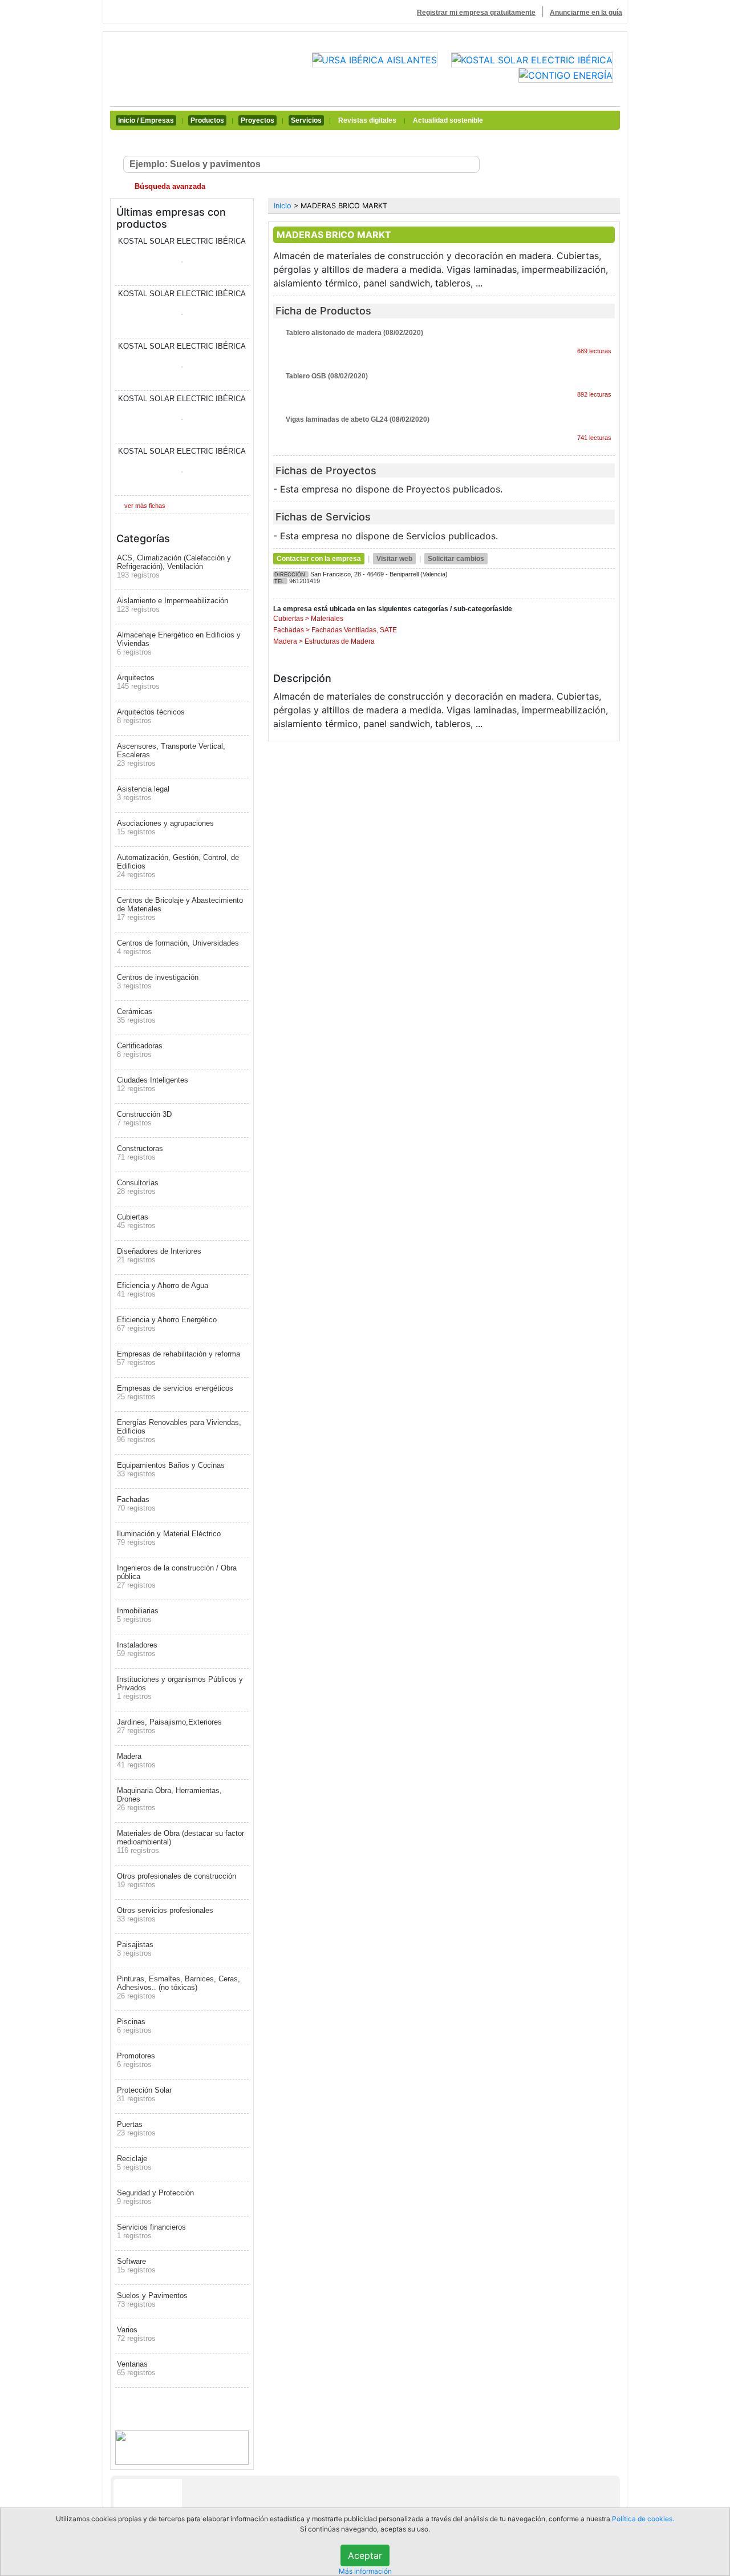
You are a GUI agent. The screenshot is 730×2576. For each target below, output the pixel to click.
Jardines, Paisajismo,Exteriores (169, 1726)
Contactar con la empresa (319, 559)
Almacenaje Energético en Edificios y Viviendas (179, 643)
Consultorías (138, 1187)
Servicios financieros (151, 2231)
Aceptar (365, 2555)
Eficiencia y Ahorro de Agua (163, 1290)
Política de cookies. (643, 2519)
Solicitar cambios (456, 559)
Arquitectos (138, 682)
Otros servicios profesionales (165, 1915)
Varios (136, 2334)
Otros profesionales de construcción (177, 1880)
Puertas (136, 2129)
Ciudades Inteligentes (153, 1084)
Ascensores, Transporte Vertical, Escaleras (171, 755)
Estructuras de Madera (340, 641)
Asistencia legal (143, 793)
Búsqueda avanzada (169, 186)
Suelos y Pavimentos (152, 2300)
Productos (207, 120)
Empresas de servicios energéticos (175, 1392)
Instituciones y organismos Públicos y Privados (180, 1688)
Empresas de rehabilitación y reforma (179, 1358)
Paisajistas (135, 1949)
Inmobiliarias (138, 1615)
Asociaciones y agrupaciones (165, 827)
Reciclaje (134, 2163)
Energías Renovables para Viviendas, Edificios (179, 1431)
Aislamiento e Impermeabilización (173, 605)
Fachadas (136, 1504)
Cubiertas (136, 1221)
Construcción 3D (144, 1119)
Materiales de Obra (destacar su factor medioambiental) (181, 1842)
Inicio (283, 206)
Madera (136, 1761)
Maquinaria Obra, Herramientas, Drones (169, 1799)
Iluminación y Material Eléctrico (169, 1538)
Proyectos (257, 120)
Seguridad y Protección (155, 2197)
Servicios (306, 120)
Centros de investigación (158, 982)
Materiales (327, 619)
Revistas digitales (367, 120)
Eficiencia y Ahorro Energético (167, 1324)
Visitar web (394, 559)
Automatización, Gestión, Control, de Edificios (178, 866)
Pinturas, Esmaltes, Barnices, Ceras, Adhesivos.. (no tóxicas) (179, 1987)
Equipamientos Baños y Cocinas (171, 1469)
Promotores (136, 2060)
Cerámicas (136, 1016)
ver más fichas (145, 506)
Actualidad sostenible (448, 120)
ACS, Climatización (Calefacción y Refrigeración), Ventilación (174, 566)
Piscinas (134, 2026)
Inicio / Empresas (146, 120)
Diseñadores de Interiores (159, 1255)
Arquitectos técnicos (151, 716)
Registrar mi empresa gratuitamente (476, 13)
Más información (365, 2571)
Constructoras (140, 1153)
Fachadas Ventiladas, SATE (354, 630)
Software (136, 2266)
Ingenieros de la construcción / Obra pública (177, 1576)
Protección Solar (144, 2094)
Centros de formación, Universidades (178, 947)
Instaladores (137, 1649)
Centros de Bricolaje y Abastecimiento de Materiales (180, 909)
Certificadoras (140, 1050)
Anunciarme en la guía (586, 13)
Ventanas (136, 2368)
